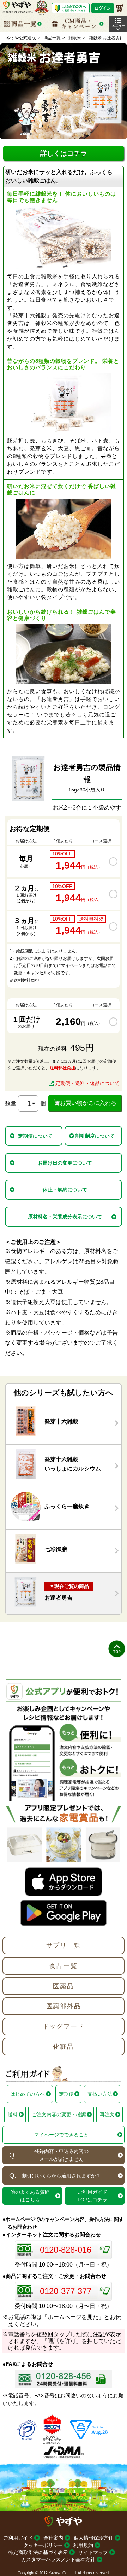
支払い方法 (100, 2094)
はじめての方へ (28, 2094)
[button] (118, 24)
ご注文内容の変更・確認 (59, 2114)
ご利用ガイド (18, 2538)
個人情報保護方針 (93, 2538)
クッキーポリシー (43, 2545)
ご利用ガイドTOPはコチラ (92, 2196)
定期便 (66, 2094)
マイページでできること (61, 2135)
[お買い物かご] (120, 8)
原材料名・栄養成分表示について (65, 1217)
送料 (13, 2114)
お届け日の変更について (65, 1163)
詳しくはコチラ (64, 153)
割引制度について (95, 1136)
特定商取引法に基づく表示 (38, 2552)
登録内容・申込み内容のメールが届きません (61, 2155)
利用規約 (83, 2545)
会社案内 (53, 2538)
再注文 (107, 2114)
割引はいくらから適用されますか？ (61, 2176)
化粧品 (63, 2047)
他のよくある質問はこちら (30, 2196)
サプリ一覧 (64, 1945)
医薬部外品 (64, 2006)
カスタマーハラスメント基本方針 (58, 2559)
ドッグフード (64, 2026)
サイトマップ (93, 2552)
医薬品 (63, 1986)
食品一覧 (63, 1966)
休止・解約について (65, 1190)
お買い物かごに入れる (88, 1103)
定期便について (35, 1136)
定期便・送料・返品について (87, 1083)
